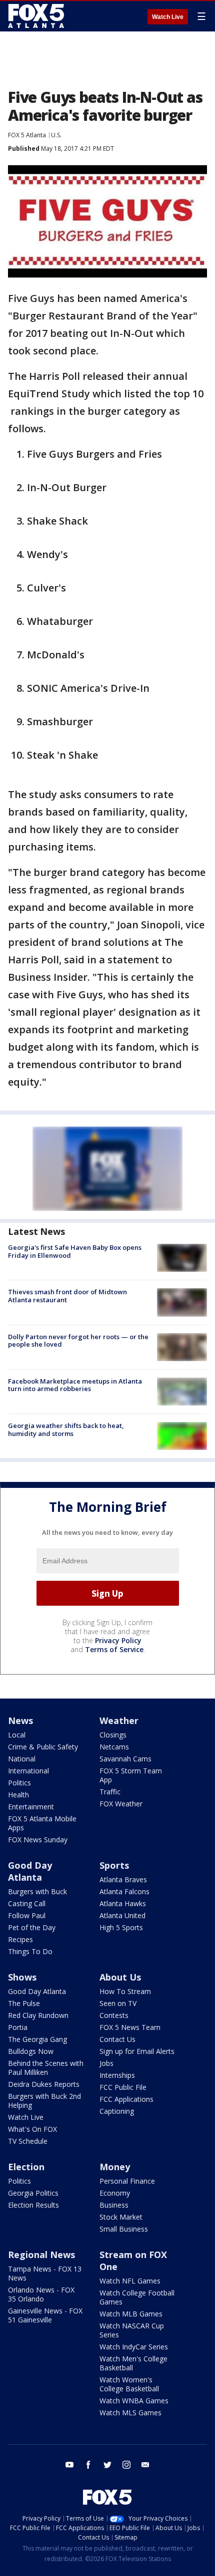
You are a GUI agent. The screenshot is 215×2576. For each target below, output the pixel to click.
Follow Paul (27, 1915)
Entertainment (31, 1807)
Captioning (117, 2111)
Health (18, 1795)
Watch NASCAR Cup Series (132, 2330)
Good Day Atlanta (30, 1871)
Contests (114, 2015)
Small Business (124, 2229)
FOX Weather (121, 1804)
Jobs (106, 2063)
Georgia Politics (33, 2193)
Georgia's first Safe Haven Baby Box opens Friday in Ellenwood (75, 1251)
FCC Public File (123, 2087)
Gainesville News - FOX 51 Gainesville (45, 2315)
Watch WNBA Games (134, 2401)
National (22, 1759)
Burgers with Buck (37, 1891)
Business (114, 2205)
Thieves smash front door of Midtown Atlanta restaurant (67, 1296)
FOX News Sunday (38, 1840)
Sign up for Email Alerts (137, 2051)
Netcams (114, 1747)
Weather (119, 1720)
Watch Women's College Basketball (129, 2384)
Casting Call (27, 1903)
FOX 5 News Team (130, 2027)
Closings (113, 1735)
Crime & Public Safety (43, 1747)
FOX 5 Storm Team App (131, 1775)
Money (115, 2167)
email (145, 2465)
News (20, 1720)
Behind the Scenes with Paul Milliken (46, 2068)
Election (26, 2167)
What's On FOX (32, 2129)
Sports (114, 1865)
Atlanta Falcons (124, 1891)
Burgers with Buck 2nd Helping (44, 2101)
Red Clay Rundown (38, 2015)
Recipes (20, 1939)
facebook (88, 2465)
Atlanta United (122, 1915)
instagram (126, 2465)
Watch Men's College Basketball (133, 2363)
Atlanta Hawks (123, 1903)
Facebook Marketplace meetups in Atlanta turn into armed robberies (75, 1385)
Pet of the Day (32, 1927)
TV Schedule (28, 2141)
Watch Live (168, 17)
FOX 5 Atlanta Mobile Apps (42, 1823)
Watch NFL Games (130, 2281)
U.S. (56, 135)
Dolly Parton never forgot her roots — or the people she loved (78, 1341)
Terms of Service (114, 1649)
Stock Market (121, 2217)
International (28, 1771)
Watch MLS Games (130, 2413)
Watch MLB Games (131, 2314)
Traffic (110, 1792)
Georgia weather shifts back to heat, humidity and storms (66, 1430)
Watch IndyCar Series (134, 2347)
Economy (115, 2193)
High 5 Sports (121, 1927)
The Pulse (24, 2003)
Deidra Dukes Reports (44, 2084)
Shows (22, 1977)
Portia (18, 2027)
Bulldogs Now (31, 2051)
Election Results (33, 2205)
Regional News (41, 2255)
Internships (117, 2075)
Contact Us (117, 2039)
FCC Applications (126, 2099)
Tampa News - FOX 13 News (45, 2273)
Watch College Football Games (137, 2297)
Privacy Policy (118, 1640)
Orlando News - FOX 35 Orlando (41, 2294)
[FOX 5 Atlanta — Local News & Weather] (37, 16)
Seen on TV (118, 2003)
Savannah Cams (125, 1759)
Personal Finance (127, 2181)
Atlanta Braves (123, 1879)
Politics (19, 1783)
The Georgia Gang (37, 2039)
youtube (69, 2465)
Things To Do (30, 1951)
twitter (107, 2465)
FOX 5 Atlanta (27, 135)
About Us (120, 1977)
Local (17, 1735)
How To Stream (125, 1991)
